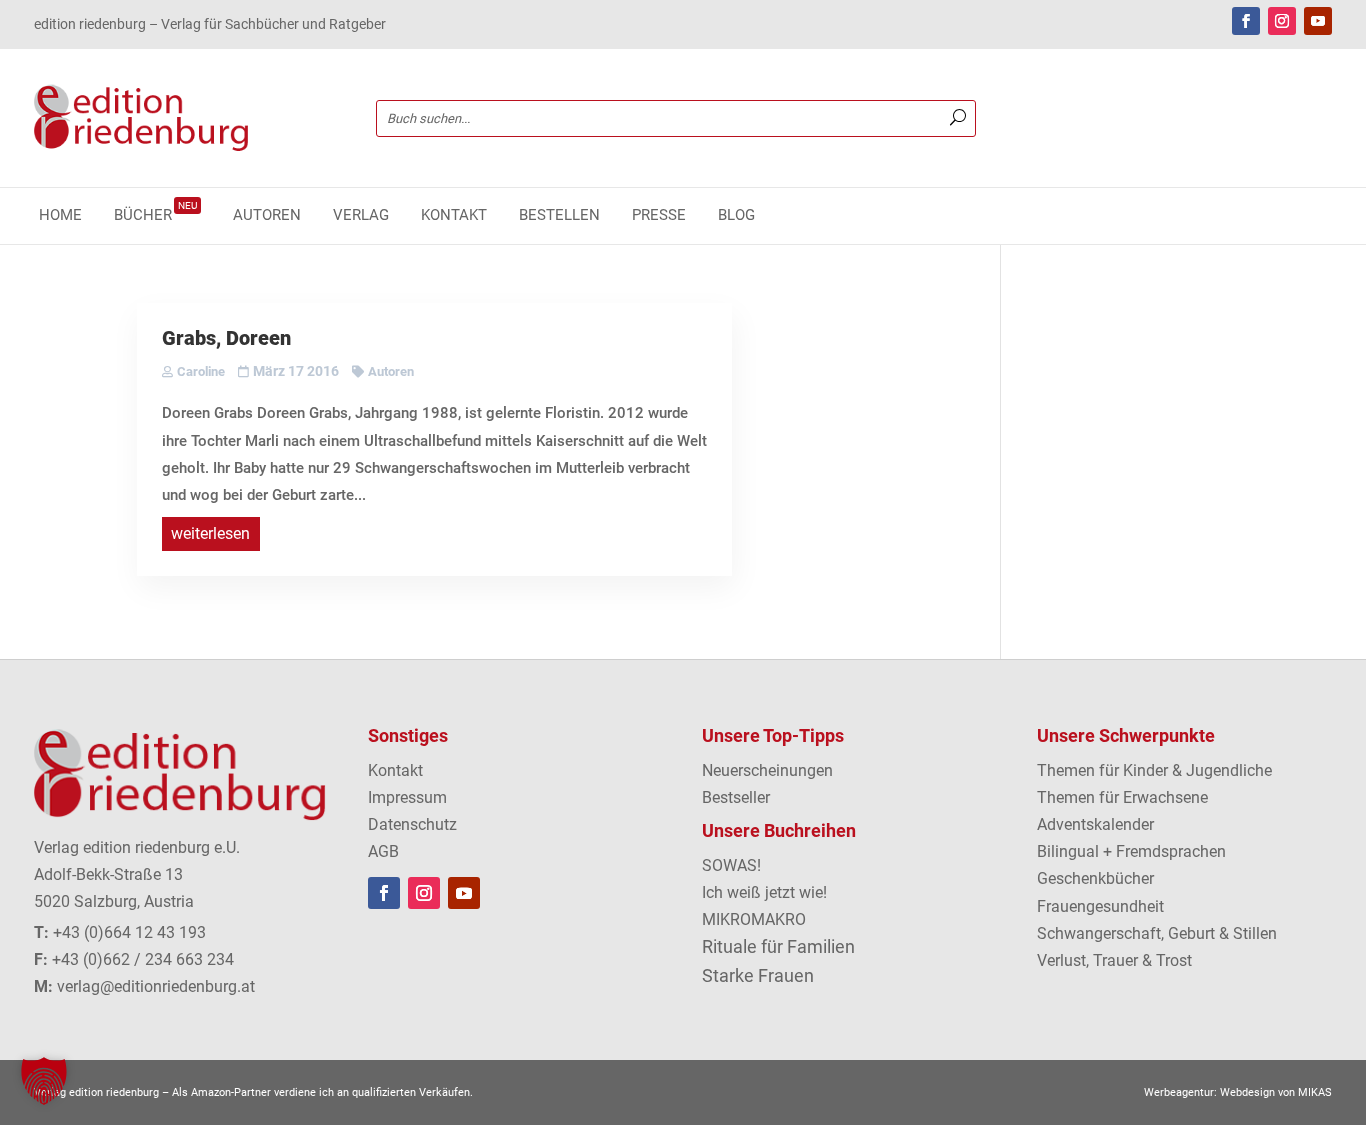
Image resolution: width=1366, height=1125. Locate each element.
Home (60, 216)
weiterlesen (210, 533)
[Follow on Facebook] (1246, 21)
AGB (383, 851)
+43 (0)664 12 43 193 (129, 932)
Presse (659, 216)
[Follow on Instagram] (1282, 21)
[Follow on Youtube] (1318, 21)
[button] (44, 1081)
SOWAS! (731, 865)
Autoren (267, 216)
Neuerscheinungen (767, 770)
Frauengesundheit (1100, 906)
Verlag (361, 216)
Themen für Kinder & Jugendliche (1154, 770)
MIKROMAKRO (754, 919)
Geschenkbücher (1095, 878)
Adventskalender (1095, 824)
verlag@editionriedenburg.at (156, 986)
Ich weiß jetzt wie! (764, 892)
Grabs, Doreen (226, 338)
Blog (736, 216)
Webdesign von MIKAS (1276, 1092)
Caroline (201, 371)
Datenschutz (412, 824)
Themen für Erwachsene (1122, 797)
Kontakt (454, 216)
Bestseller (736, 797)
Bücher (155, 216)
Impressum (407, 797)
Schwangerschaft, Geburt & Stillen (1157, 933)
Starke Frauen (758, 975)
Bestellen (559, 216)
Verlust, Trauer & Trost (1114, 960)
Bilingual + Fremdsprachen (1131, 851)
